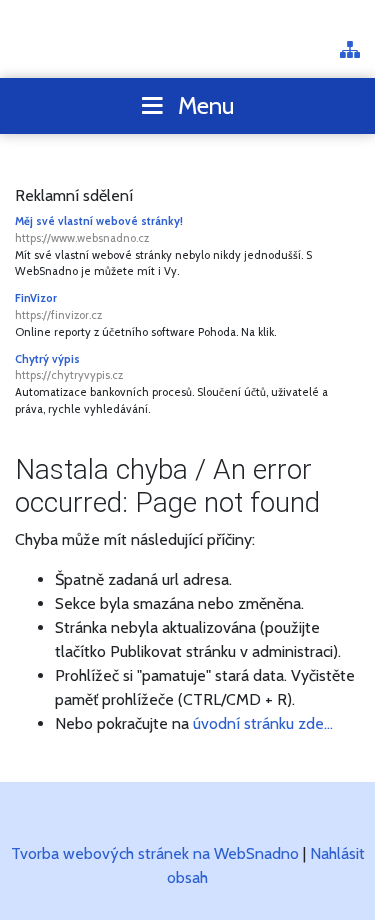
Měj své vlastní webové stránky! (99, 229)
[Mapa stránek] (350, 51)
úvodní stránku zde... (263, 723)
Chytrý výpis (69, 367)
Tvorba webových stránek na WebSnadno (155, 853)
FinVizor (58, 306)
